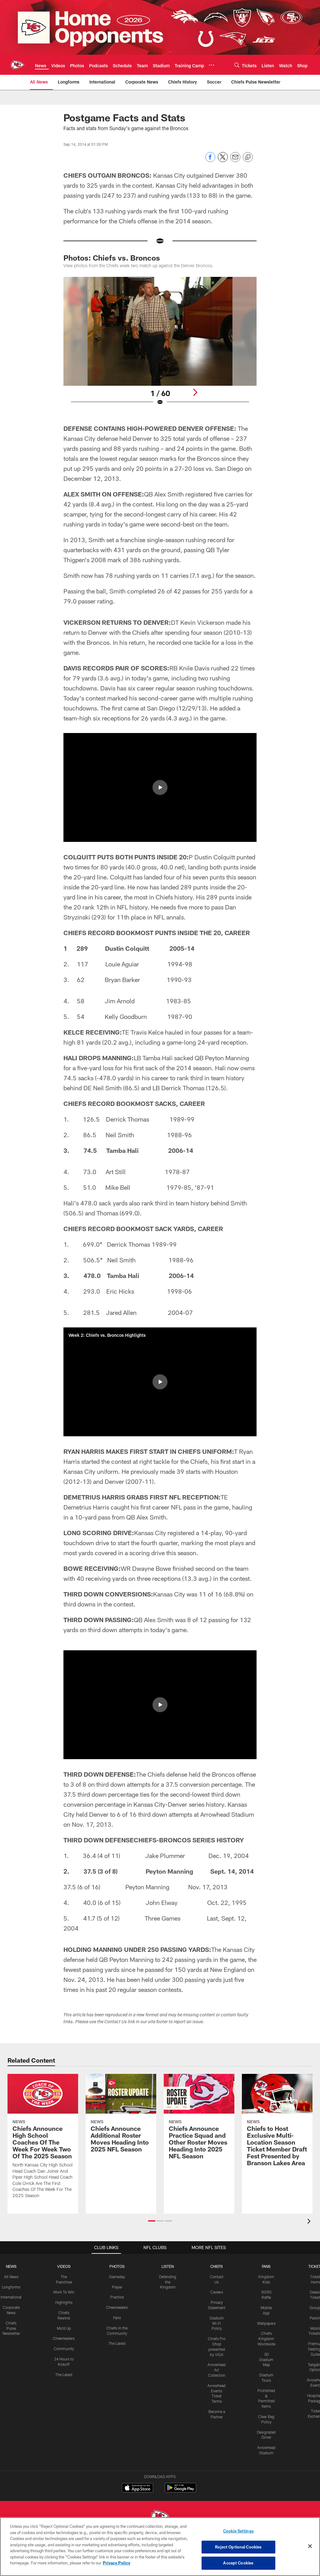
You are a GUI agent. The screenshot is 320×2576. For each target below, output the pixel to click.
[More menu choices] (212, 65)
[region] (160, 2547)
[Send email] (235, 160)
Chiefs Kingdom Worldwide (266, 2339)
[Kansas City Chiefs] (160, 2517)
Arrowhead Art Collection (217, 2370)
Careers (217, 2292)
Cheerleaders (64, 2338)
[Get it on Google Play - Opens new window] (180, 2491)
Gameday (117, 2277)
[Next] (195, 392)
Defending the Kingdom (168, 2282)
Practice (117, 2297)
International (11, 2297)
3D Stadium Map (266, 2360)
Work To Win (64, 2292)
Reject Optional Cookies (238, 2547)
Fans (117, 2318)
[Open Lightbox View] (160, 345)
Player (117, 2287)
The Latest (64, 2375)
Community (64, 2349)
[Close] (310, 2546)
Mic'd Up (64, 2328)
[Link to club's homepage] (17, 65)
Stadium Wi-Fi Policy (217, 2323)
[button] (160, 787)
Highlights (64, 2302)
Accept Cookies (238, 2563)
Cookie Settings (238, 2531)
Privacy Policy (117, 2563)
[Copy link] (248, 157)
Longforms (11, 2287)
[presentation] (310, 2222)
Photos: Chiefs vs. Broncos (112, 258)
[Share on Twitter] (223, 160)
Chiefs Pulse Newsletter (11, 2328)
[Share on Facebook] (210, 160)
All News (11, 2277)
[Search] (237, 65)
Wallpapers (266, 2323)
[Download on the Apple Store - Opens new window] (137, 2488)
